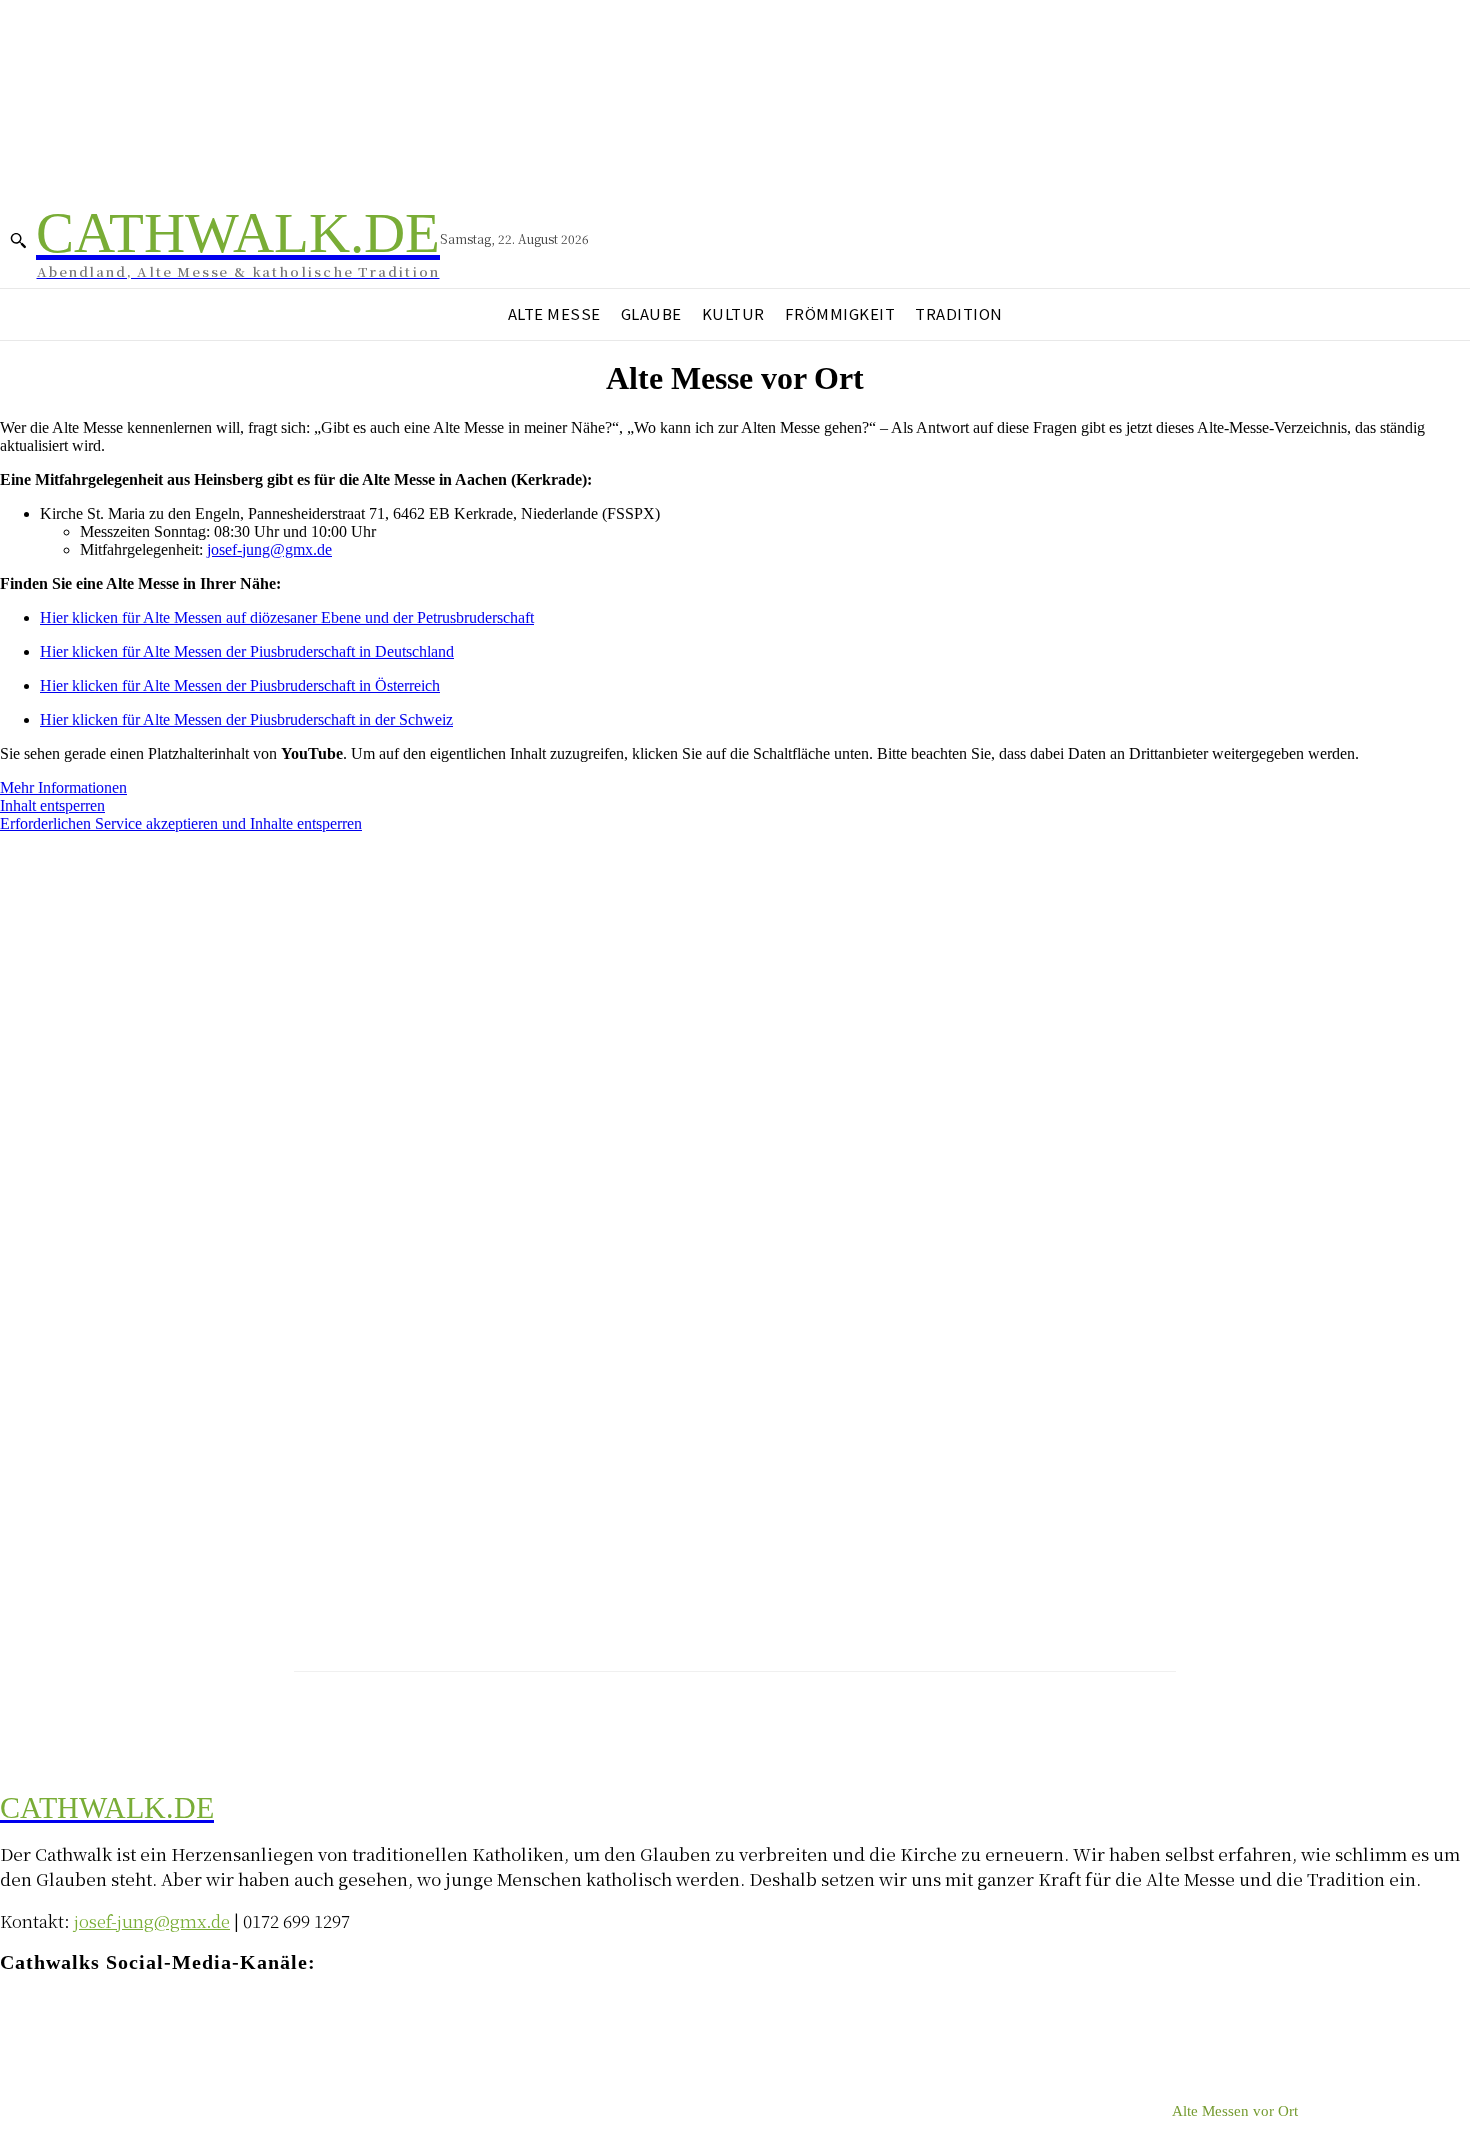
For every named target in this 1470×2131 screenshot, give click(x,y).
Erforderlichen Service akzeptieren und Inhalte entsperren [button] (181, 823)
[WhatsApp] (172, 2021)
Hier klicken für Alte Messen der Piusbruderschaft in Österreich (240, 685)
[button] (18, 240)
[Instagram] (52, 2021)
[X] (132, 2021)
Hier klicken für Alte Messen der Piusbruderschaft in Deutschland (247, 651)
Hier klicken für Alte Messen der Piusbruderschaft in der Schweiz (246, 719)
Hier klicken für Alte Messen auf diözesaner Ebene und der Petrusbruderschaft (287, 617)
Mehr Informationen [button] (63, 787)
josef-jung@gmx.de (269, 549)
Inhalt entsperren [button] (52, 805)
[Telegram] (92, 2021)
